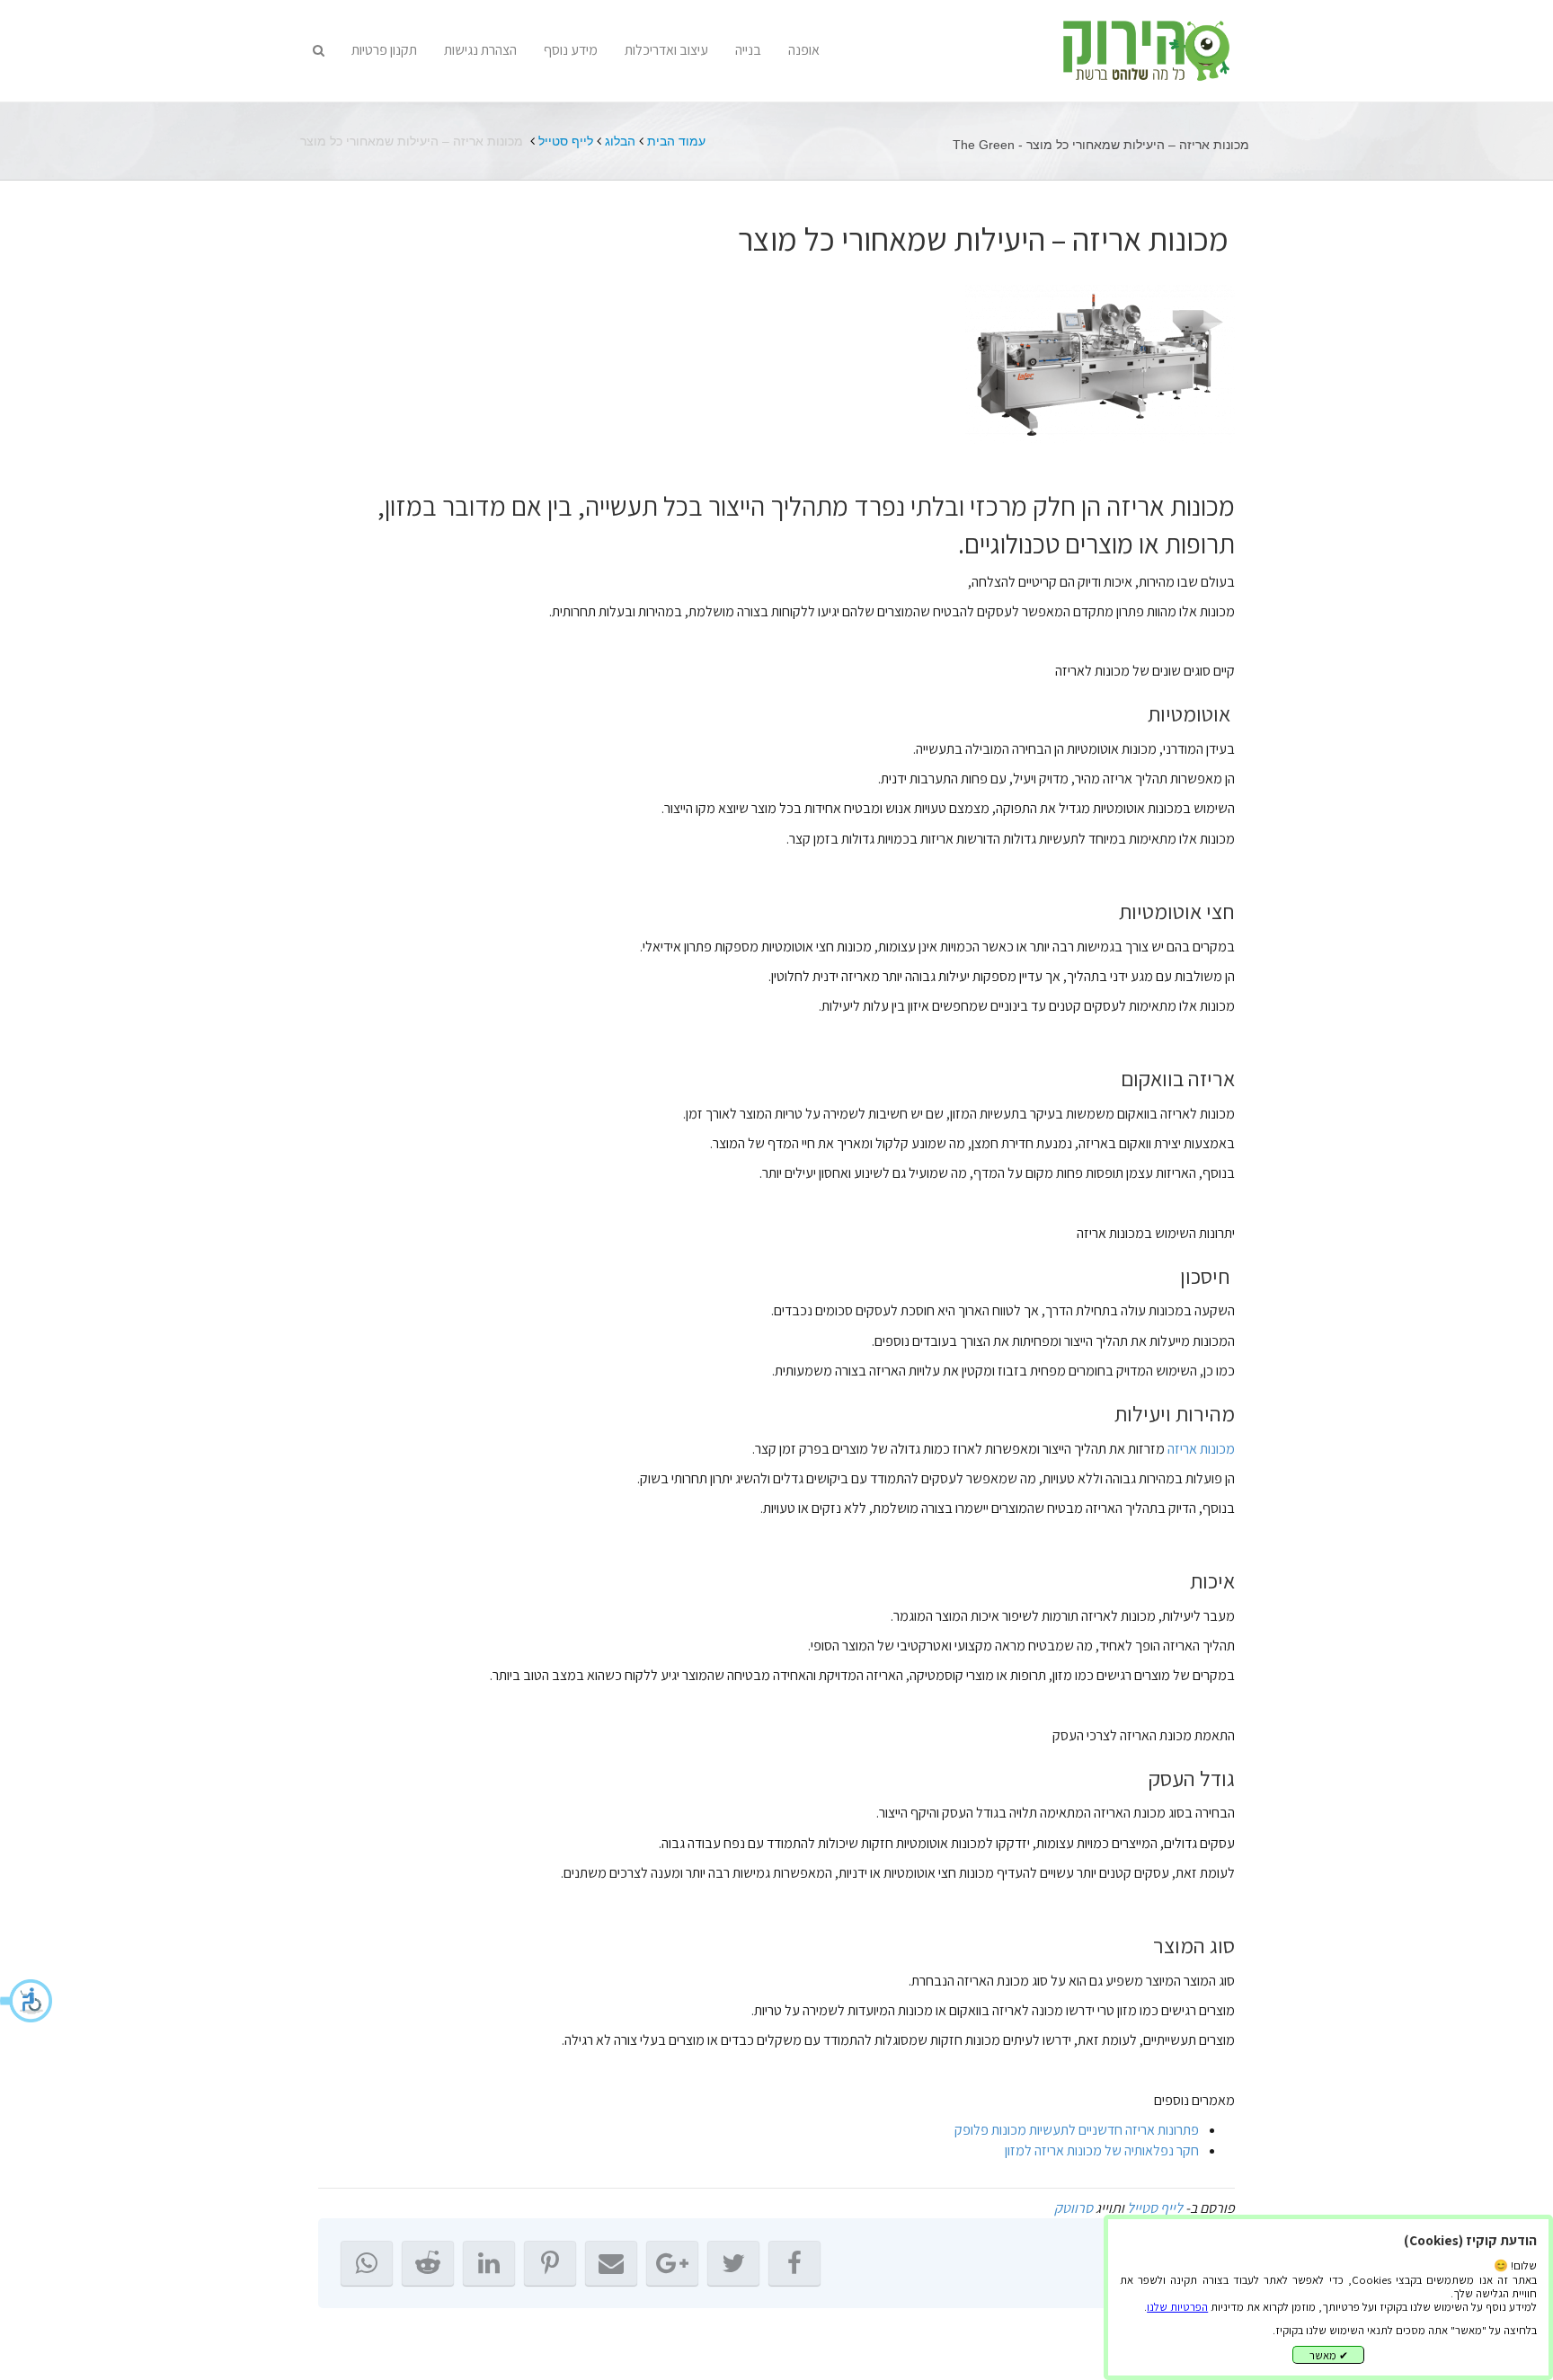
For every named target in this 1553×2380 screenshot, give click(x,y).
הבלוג (620, 141)
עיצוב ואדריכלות (666, 50)
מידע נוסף (571, 50)
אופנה (804, 50)
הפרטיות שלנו (1177, 2307)
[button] (27, 2001)
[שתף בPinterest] (550, 2263)
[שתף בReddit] (428, 2263)
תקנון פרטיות (384, 50)
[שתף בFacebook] (794, 2263)
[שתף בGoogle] (672, 2263)
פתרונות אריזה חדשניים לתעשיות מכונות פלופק (1077, 2130)
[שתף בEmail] (611, 2263)
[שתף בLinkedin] (489, 2263)
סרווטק (1074, 2208)
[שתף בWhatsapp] (367, 2263)
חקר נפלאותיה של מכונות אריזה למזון (1102, 2150)
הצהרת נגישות (480, 50)
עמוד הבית (676, 141)
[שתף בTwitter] (733, 2263)
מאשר (1329, 2355)
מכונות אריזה (1201, 1449)
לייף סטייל (566, 141)
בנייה (748, 50)
